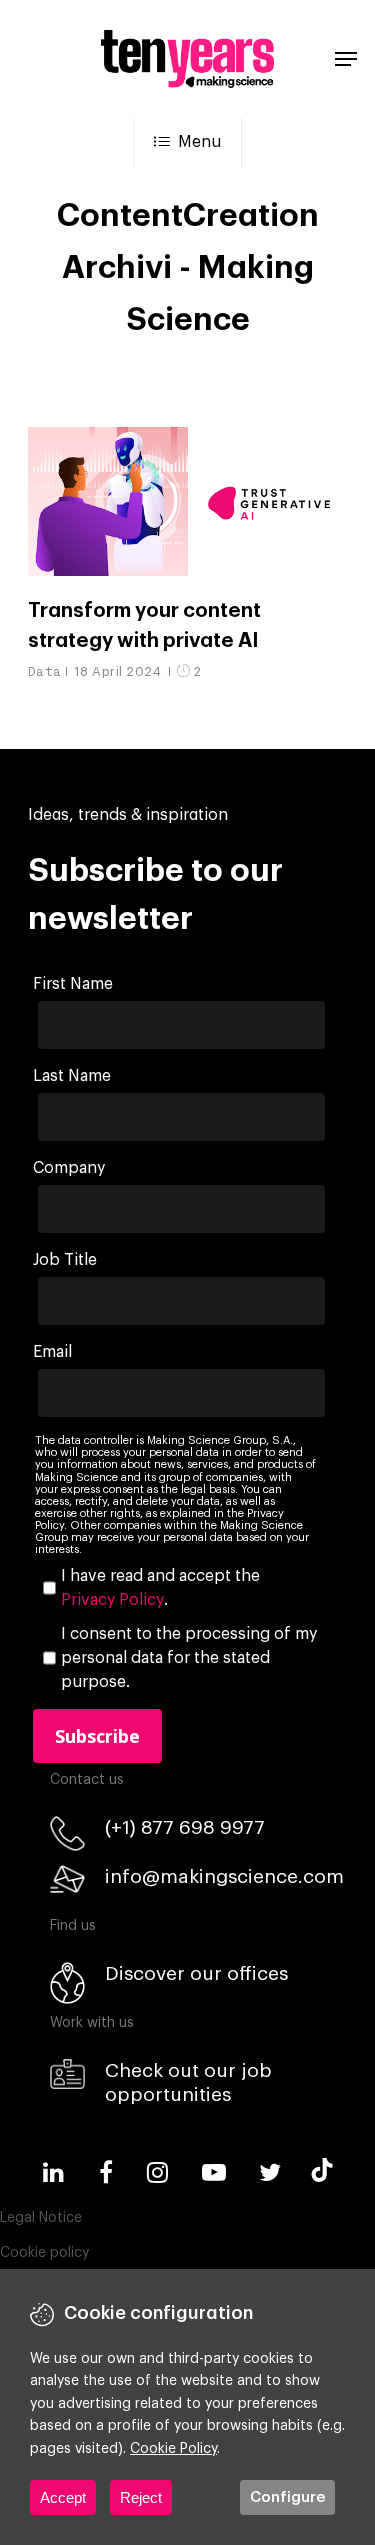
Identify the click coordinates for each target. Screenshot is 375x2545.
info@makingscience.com (224, 1876)
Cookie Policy (173, 2449)
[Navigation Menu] (346, 59)
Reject (141, 2497)
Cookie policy (44, 2253)
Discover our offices (196, 1973)
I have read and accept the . (160, 1588)
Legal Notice (41, 2218)
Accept (63, 2497)
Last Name (72, 1076)
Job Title (65, 1260)
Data (45, 671)
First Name (73, 984)
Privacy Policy (112, 1600)
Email (52, 1352)
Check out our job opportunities (188, 2082)
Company (69, 1168)
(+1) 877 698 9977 (185, 1827)
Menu (199, 142)
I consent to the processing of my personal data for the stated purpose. (189, 1658)
